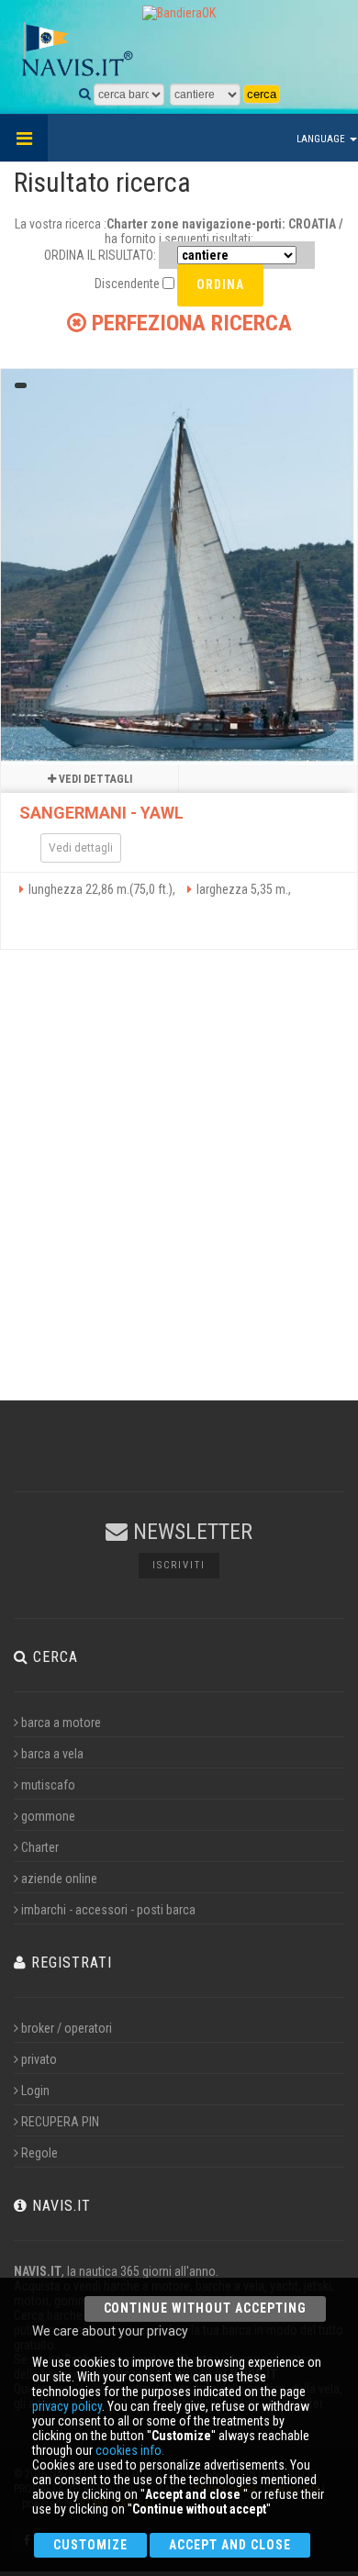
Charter (40, 1847)
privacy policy (67, 2406)
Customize (90, 2545)
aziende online (59, 1879)
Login (35, 2091)
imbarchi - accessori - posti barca (108, 1910)
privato (39, 2059)
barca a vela (52, 1754)
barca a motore (61, 1723)
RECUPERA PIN (60, 2122)
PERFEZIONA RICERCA (189, 323)
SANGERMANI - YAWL (101, 813)
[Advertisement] (179, 1162)
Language (322, 139)
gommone (48, 1816)
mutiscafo (48, 1785)
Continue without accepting (205, 2308)
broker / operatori (67, 2028)
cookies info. (130, 2450)
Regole (39, 2153)
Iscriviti (179, 1565)
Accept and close (230, 2545)
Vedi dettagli (94, 779)
